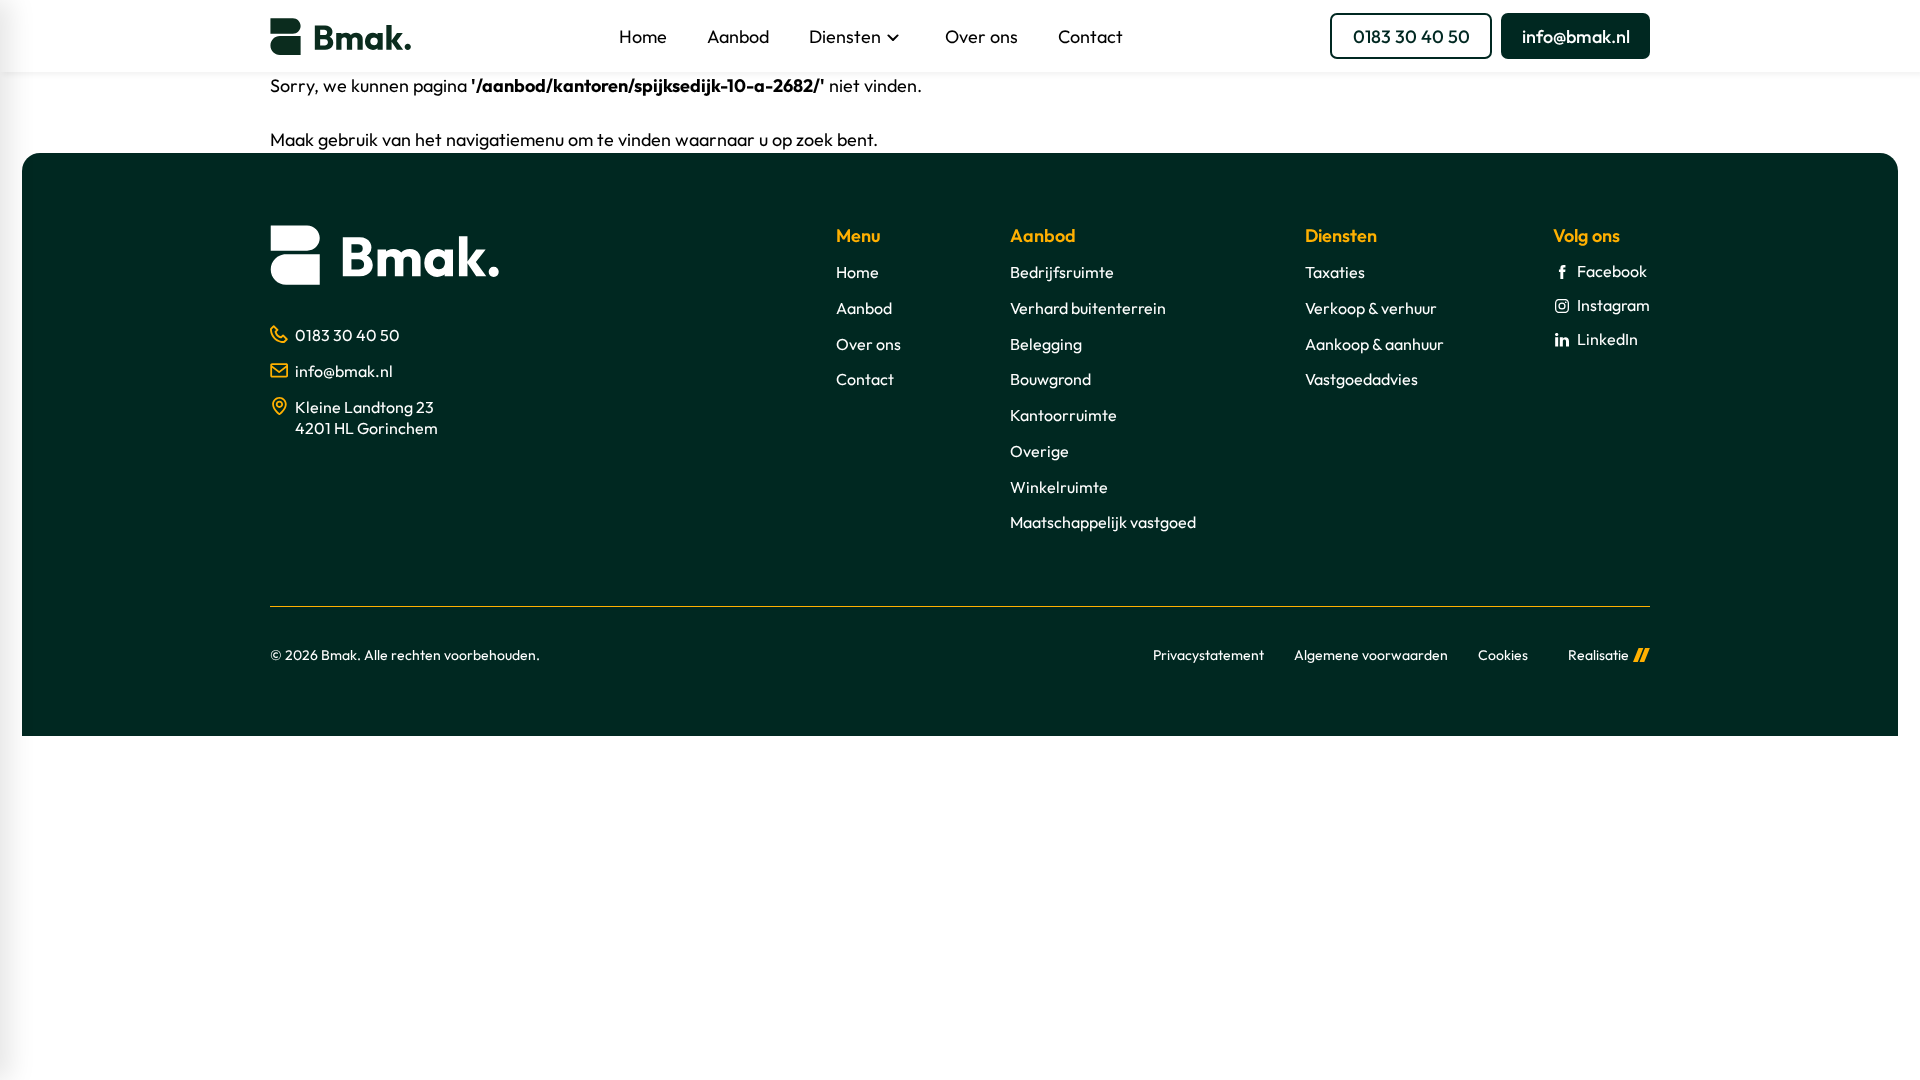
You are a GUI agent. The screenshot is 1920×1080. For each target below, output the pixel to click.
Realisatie (1598, 655)
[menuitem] (643, 36)
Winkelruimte (1059, 487)
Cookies (1503, 655)
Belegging (1046, 344)
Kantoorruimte (1063, 415)
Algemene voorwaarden (1371, 655)
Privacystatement (1208, 655)
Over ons (868, 344)
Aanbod (864, 308)
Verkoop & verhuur (1371, 308)
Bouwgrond (1050, 379)
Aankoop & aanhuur (1374, 344)
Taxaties (1335, 272)
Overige (1039, 451)
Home (857, 272)
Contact (865, 379)
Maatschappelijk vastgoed (1103, 522)
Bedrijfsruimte (1062, 272)
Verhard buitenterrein (1088, 308)
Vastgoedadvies (1361, 379)
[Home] (340, 36)
